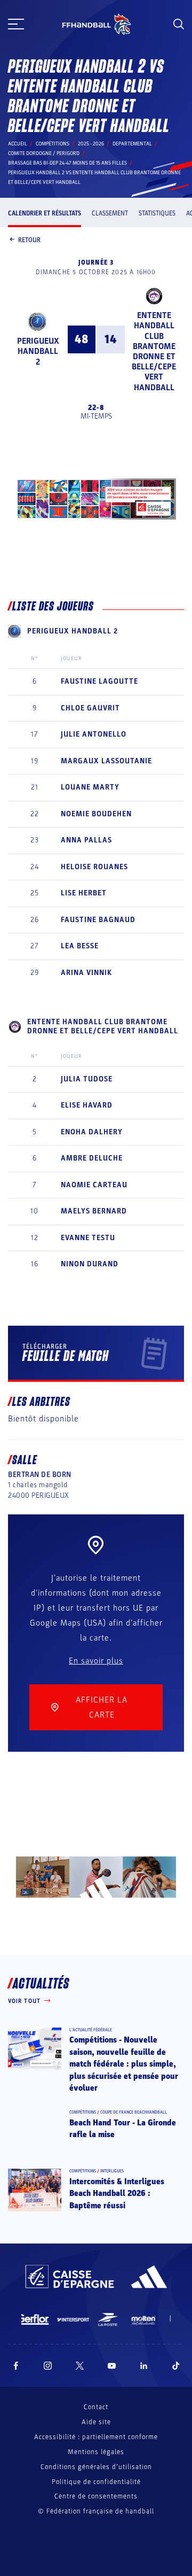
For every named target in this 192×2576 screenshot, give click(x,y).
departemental (132, 144)
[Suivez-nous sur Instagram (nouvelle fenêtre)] (48, 2366)
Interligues (112, 2171)
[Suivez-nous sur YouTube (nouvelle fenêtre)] (112, 2366)
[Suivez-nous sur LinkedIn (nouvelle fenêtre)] (144, 2366)
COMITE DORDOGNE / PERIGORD (44, 153)
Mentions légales (96, 2452)
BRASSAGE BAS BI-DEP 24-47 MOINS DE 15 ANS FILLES (67, 163)
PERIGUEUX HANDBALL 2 (38, 351)
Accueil (18, 144)
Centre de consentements (96, 2497)
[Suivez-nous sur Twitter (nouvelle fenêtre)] (80, 2366)
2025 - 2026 (91, 144)
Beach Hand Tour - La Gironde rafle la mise (123, 2129)
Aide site (96, 2422)
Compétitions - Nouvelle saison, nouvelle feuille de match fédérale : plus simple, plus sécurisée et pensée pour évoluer (124, 2064)
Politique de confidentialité (96, 2482)
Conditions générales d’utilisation (96, 2467)
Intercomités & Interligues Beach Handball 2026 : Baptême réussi (117, 2194)
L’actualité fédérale (91, 2030)
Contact (96, 2407)
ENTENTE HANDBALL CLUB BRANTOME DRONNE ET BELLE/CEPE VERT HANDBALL (154, 351)
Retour (29, 240)
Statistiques (157, 213)
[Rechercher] (179, 24)
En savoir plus (96, 1661)
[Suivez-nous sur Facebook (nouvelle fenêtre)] (16, 2366)
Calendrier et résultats (45, 213)
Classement (110, 213)
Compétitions (53, 144)
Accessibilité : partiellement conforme (96, 2437)
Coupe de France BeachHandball (134, 2112)
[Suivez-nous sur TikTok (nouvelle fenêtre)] (176, 2366)
